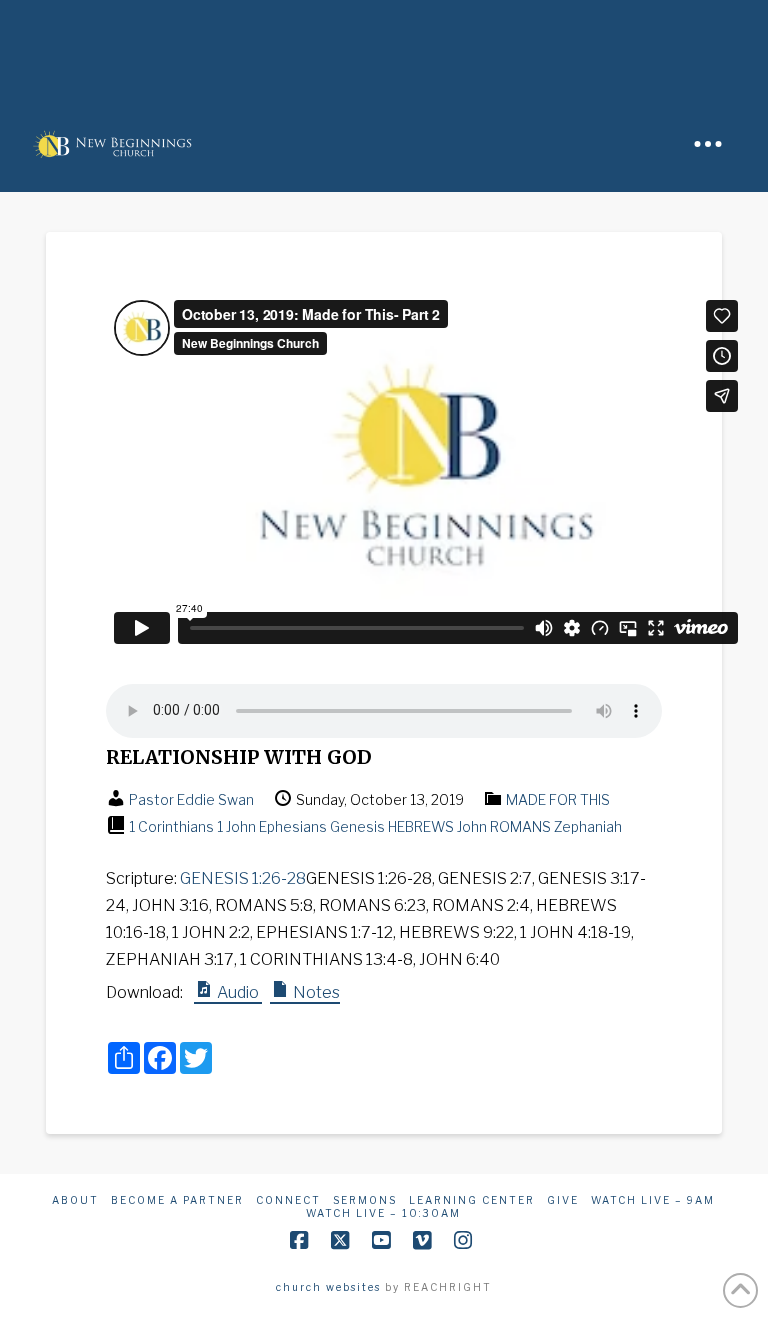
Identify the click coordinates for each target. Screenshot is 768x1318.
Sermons (365, 1200)
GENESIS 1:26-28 (243, 878)
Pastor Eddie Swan (191, 799)
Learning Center (472, 1200)
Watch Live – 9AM (653, 1200)
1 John (236, 826)
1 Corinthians (171, 826)
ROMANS (520, 826)
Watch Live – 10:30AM (383, 1213)
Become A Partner (177, 1200)
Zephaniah (588, 826)
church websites (328, 1287)
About (75, 1200)
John (472, 826)
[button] (708, 144)
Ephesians (293, 826)
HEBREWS (421, 826)
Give (563, 1200)
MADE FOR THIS (558, 799)
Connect (288, 1200)
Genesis (357, 826)
